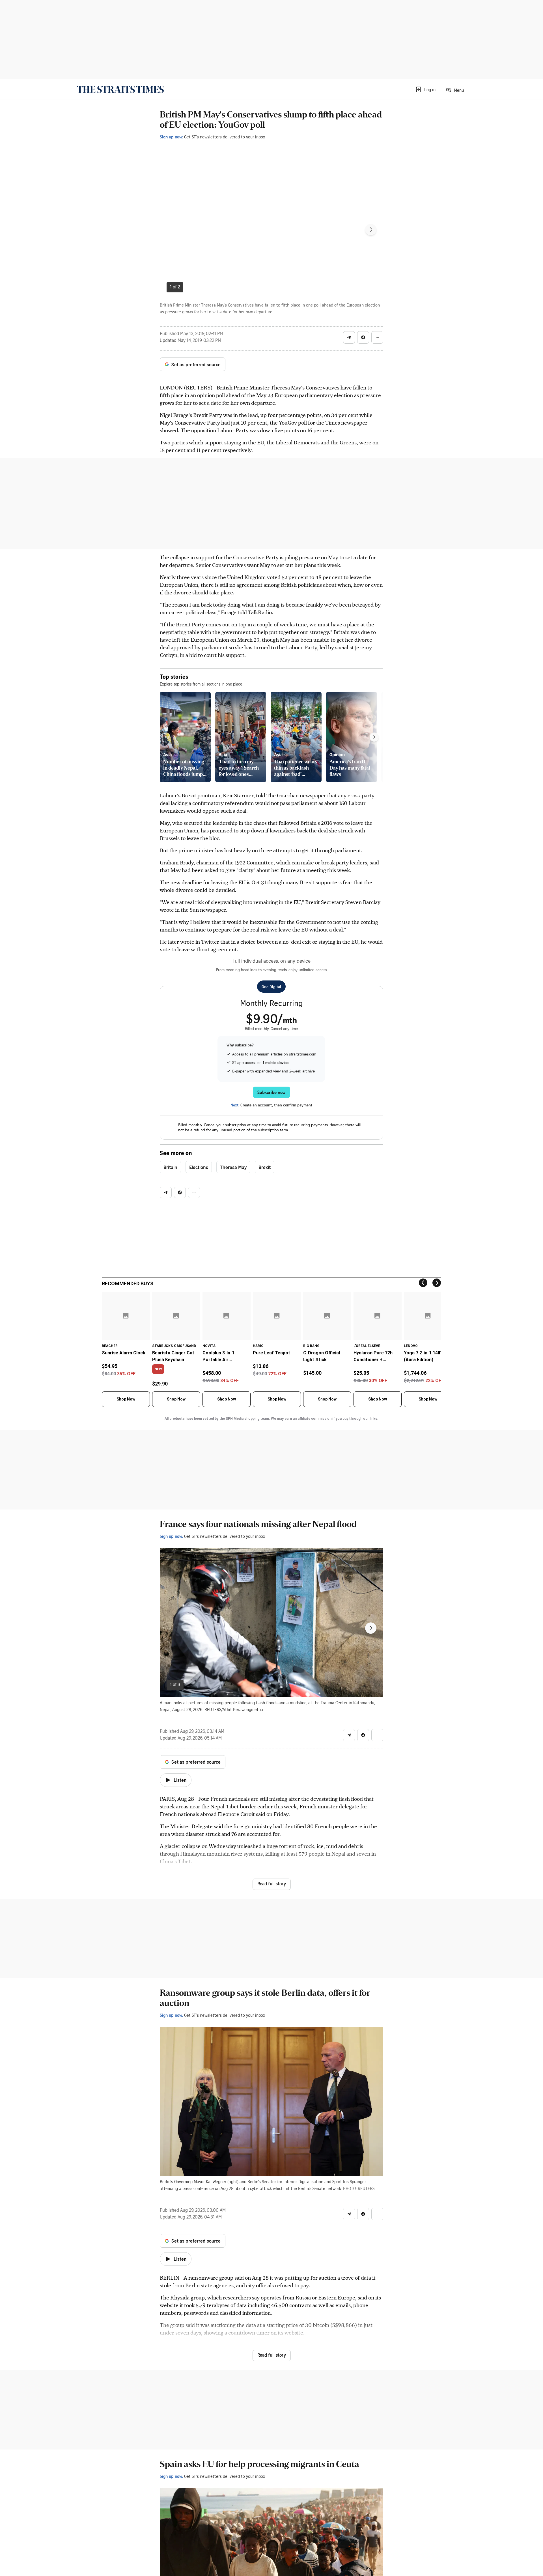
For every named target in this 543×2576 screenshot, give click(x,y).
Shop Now (126, 1399)
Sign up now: (171, 137)
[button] (425, 89)
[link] (120, 89)
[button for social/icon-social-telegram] (349, 337)
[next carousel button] (371, 230)
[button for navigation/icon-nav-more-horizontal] (377, 337)
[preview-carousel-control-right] (374, 737)
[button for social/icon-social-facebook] (363, 337)
